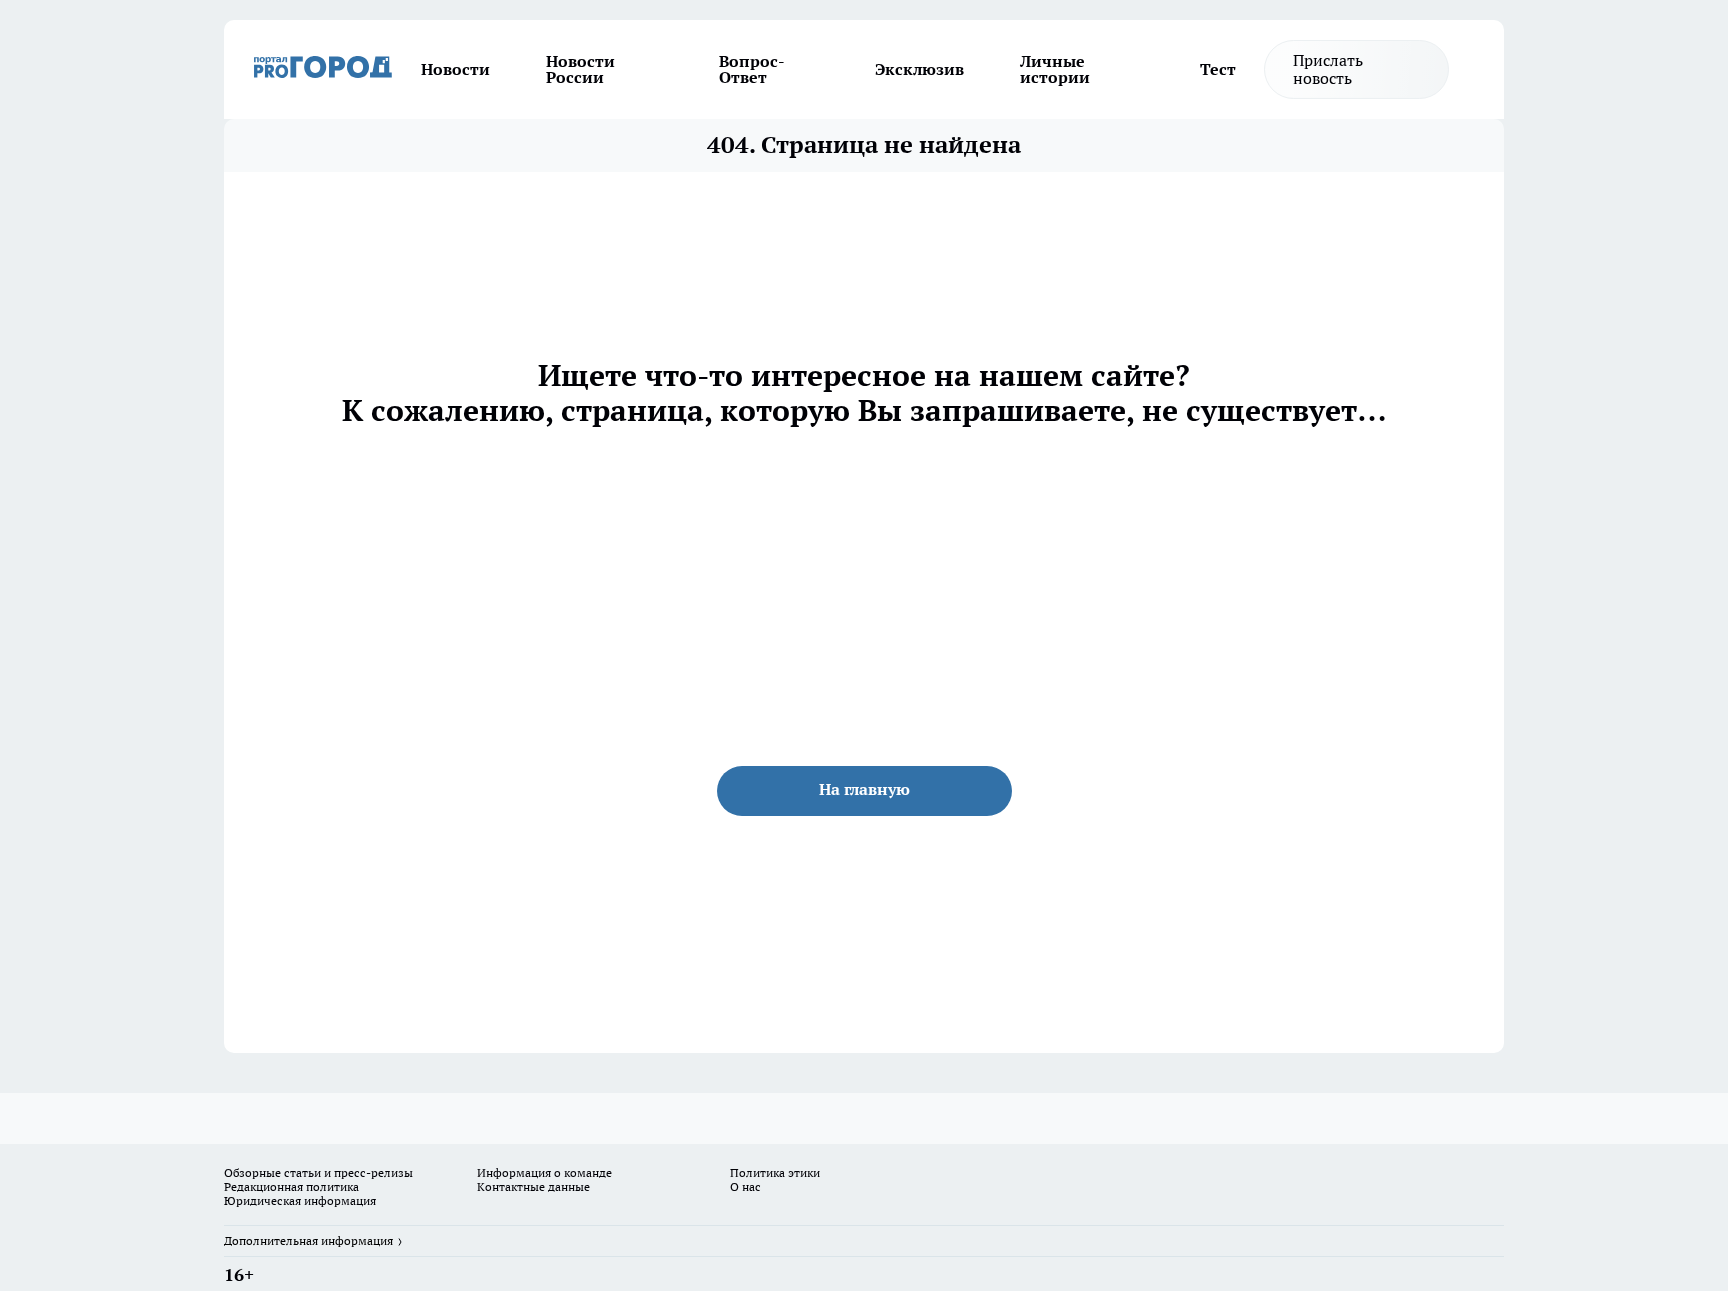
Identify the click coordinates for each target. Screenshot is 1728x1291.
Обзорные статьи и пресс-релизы (318, 1172)
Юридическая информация (300, 1200)
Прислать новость (1328, 69)
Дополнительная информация (308, 1240)
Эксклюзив (919, 69)
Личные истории (1055, 69)
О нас (745, 1186)
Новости (455, 69)
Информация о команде (544, 1172)
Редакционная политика (291, 1186)
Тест (1218, 69)
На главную (864, 789)
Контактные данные (533, 1186)
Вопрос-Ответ (752, 69)
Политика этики (775, 1172)
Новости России (580, 69)
